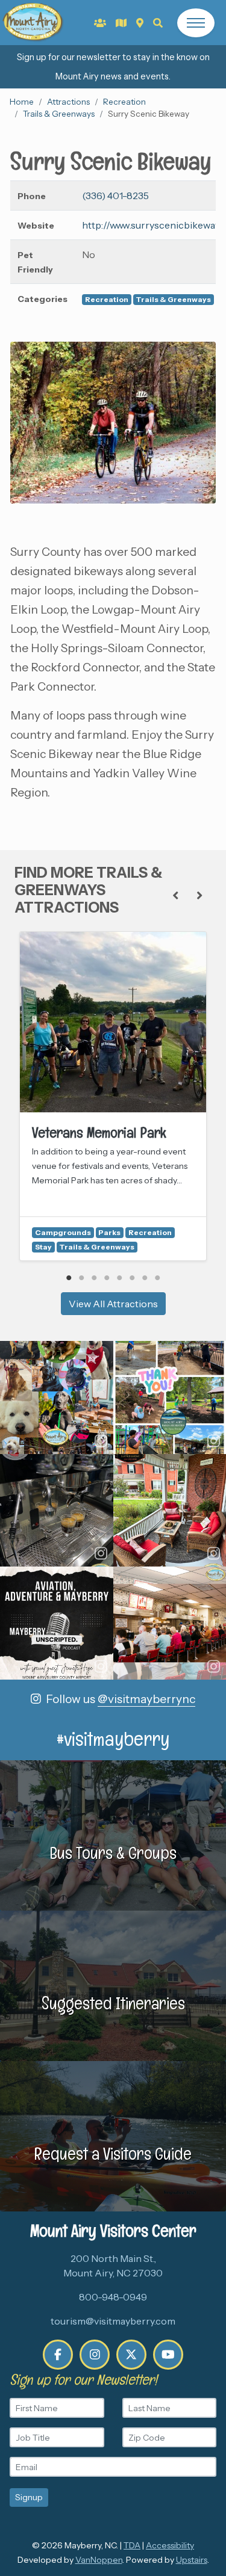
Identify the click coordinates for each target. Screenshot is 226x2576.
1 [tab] (69, 1278)
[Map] (140, 23)
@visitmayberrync (146, 1699)
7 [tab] (145, 1278)
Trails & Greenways (59, 114)
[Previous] (175, 895)
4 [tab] (107, 1278)
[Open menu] (196, 23)
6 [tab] (132, 1278)
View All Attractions (113, 1304)
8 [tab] (158, 1278)
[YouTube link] (168, 2355)
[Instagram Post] (57, 1397)
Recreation (124, 102)
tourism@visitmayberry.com (113, 2321)
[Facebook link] (58, 2355)
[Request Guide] (121, 23)
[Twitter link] (131, 2355)
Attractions (68, 102)
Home (22, 102)
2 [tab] (82, 1278)
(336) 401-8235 (115, 196)
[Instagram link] (95, 2355)
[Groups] (100, 23)
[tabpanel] (113, 1096)
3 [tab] (94, 1278)
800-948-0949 (113, 2297)
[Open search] (158, 23)
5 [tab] (120, 1278)
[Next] (199, 895)
